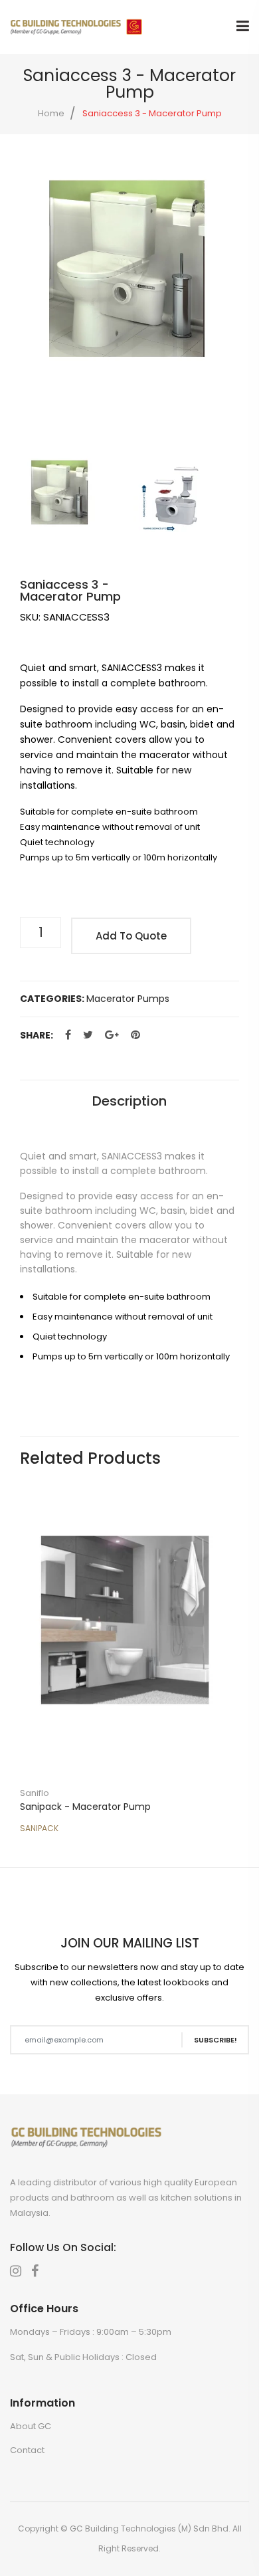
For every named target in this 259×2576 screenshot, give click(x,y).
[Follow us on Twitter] (88, 1035)
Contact (27, 2450)
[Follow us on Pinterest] (135, 1035)
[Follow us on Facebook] (68, 1035)
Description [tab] (129, 1101)
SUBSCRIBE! (216, 2040)
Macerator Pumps (128, 999)
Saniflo (35, 1793)
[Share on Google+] (112, 1035)
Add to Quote (131, 936)
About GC (31, 2426)
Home (51, 113)
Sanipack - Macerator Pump (85, 1807)
